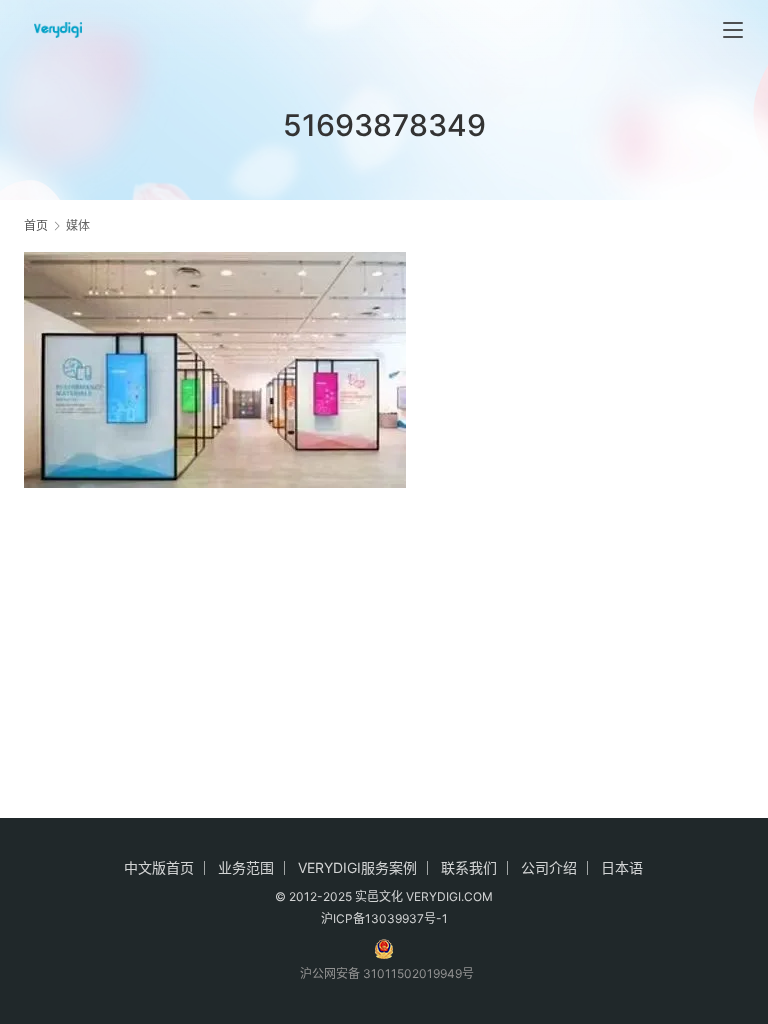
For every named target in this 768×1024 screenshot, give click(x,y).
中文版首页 (159, 867)
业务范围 (246, 867)
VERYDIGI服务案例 (357, 867)
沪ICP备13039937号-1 (384, 918)
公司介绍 (549, 867)
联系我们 (469, 867)
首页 (36, 225)
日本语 (622, 867)
